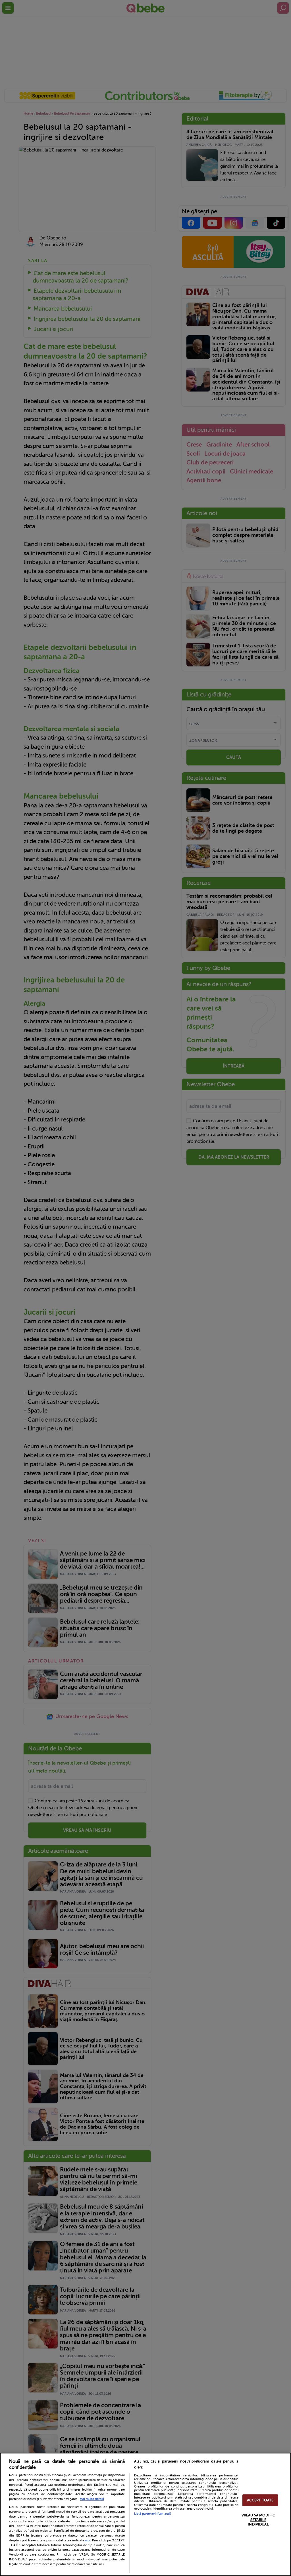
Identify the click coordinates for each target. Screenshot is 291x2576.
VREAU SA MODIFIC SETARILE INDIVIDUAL (258, 2520)
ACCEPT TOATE (260, 2500)
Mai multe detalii (92, 2499)
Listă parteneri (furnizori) (153, 2514)
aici (88, 2540)
